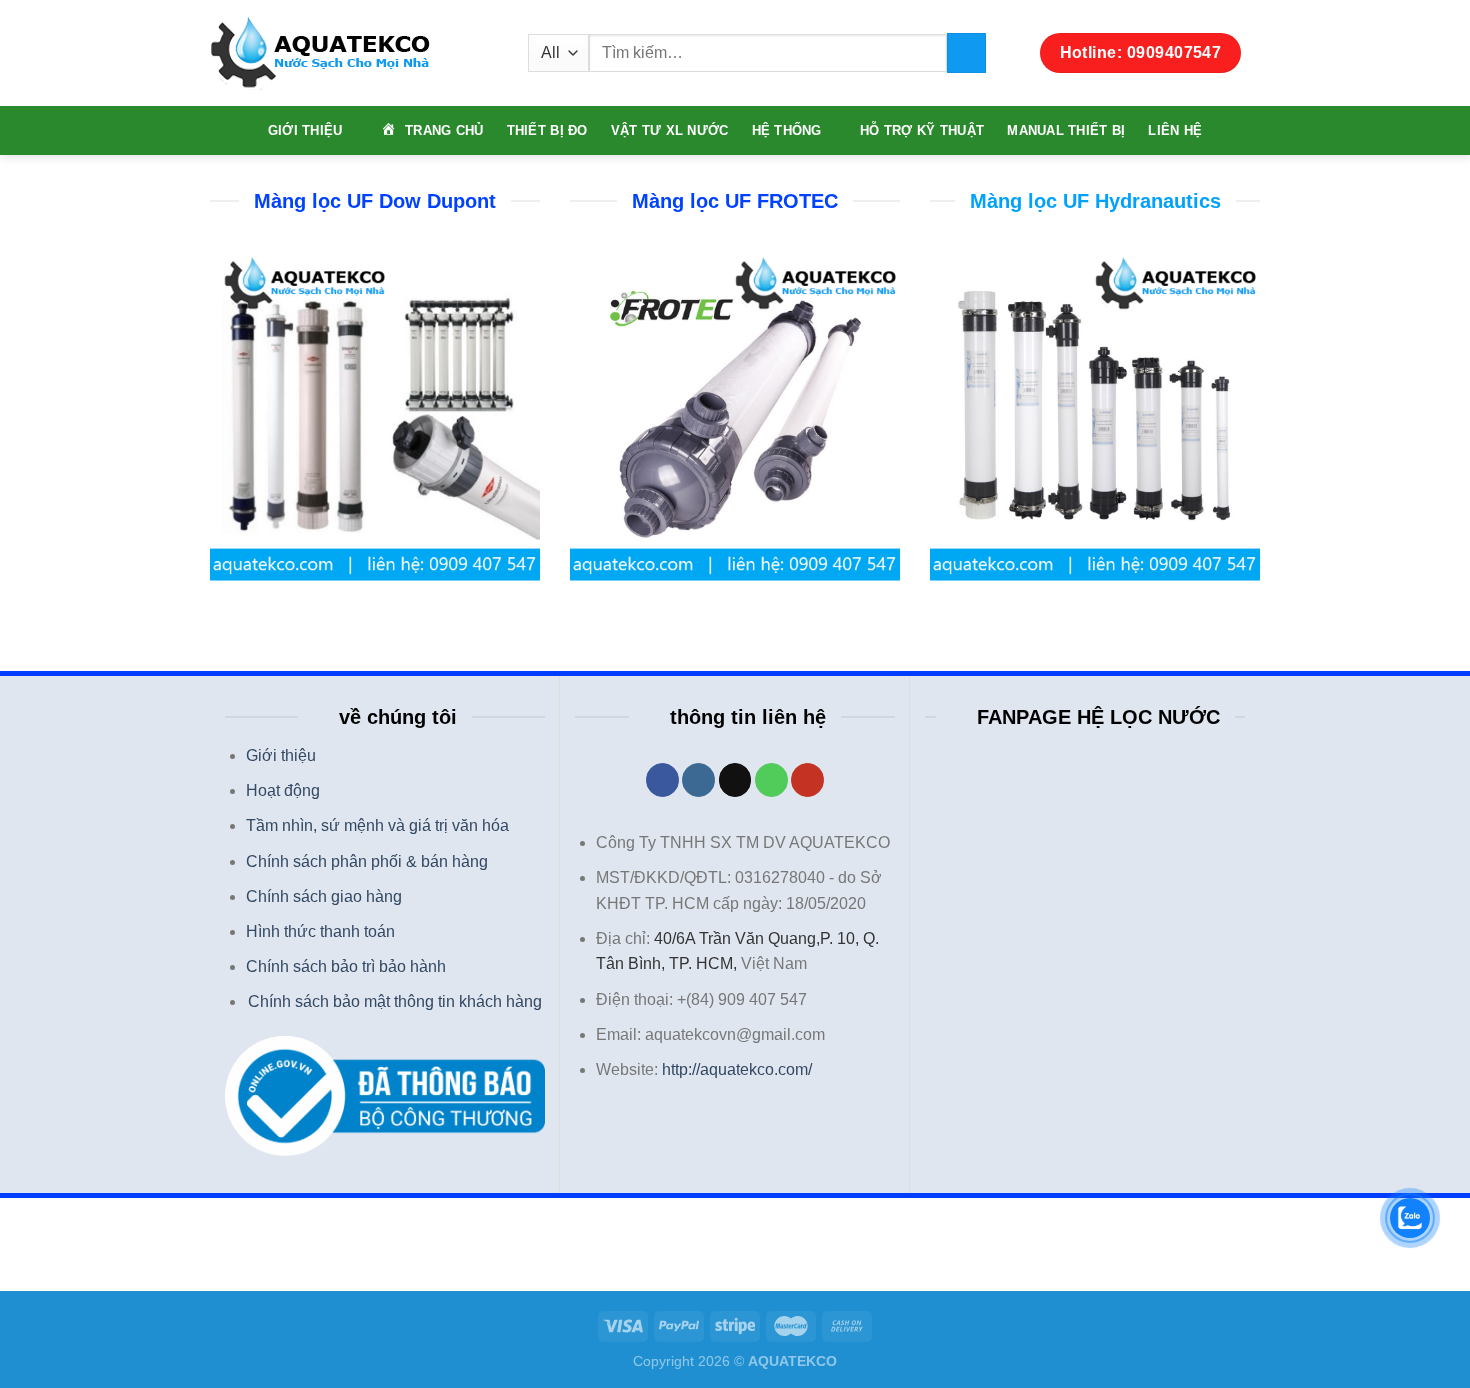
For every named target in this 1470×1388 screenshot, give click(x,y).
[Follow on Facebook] (662, 780)
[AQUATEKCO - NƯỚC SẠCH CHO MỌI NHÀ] (354, 53)
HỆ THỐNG (787, 130)
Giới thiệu (281, 755)
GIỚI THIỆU (305, 130)
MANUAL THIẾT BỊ (1066, 130)
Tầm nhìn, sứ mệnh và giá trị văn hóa (377, 825)
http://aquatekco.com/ (737, 1069)
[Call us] (771, 780)
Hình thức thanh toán (320, 931)
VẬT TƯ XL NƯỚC (670, 130)
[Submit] (966, 52)
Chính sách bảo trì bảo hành (346, 966)
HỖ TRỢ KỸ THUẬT (922, 130)
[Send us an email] (735, 780)
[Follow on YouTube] (807, 780)
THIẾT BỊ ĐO (547, 130)
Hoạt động (283, 790)
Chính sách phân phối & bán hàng (367, 861)
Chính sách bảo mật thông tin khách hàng (395, 1001)
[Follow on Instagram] (698, 780)
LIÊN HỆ (1175, 130)
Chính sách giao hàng (324, 896)
